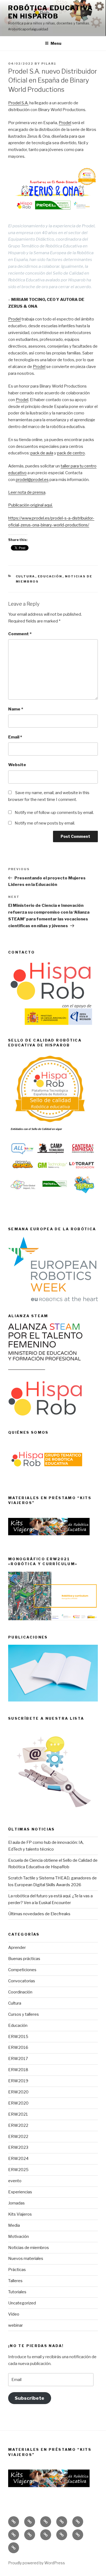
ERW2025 (18, 2170)
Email (15, 737)
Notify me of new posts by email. (45, 823)
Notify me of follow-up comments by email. (54, 813)
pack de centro (71, 453)
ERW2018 (18, 2070)
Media (14, 2225)
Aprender (17, 1948)
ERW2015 (18, 2037)
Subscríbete (29, 2398)
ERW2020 (18, 2092)
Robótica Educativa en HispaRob (51, 12)
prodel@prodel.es (32, 480)
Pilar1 (49, 64)
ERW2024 (18, 2159)
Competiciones (22, 1970)
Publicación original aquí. (30, 505)
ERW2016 (18, 2047)
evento (15, 2181)
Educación (50, 576)
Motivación (18, 2237)
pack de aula (42, 453)
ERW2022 (18, 2125)
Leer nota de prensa (27, 492)
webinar (15, 2325)
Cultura (26, 576)
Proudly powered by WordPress (37, 2563)
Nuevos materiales (26, 2259)
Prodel (65, 123)
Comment (20, 634)
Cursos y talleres (24, 2014)
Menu (56, 43)
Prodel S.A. (18, 103)
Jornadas (16, 2203)
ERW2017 (18, 2059)
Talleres (15, 2281)
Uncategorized (22, 2303)
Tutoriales (17, 2292)
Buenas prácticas (24, 1959)
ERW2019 (18, 2081)
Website (17, 765)
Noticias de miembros (29, 2248)
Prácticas (17, 2270)
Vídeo (14, 2314)
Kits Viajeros (20, 2214)
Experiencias (20, 2192)
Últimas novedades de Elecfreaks (39, 1914)
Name (16, 709)
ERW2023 (18, 2147)
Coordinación (20, 1992)
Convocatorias (22, 1981)
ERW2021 (18, 2114)
